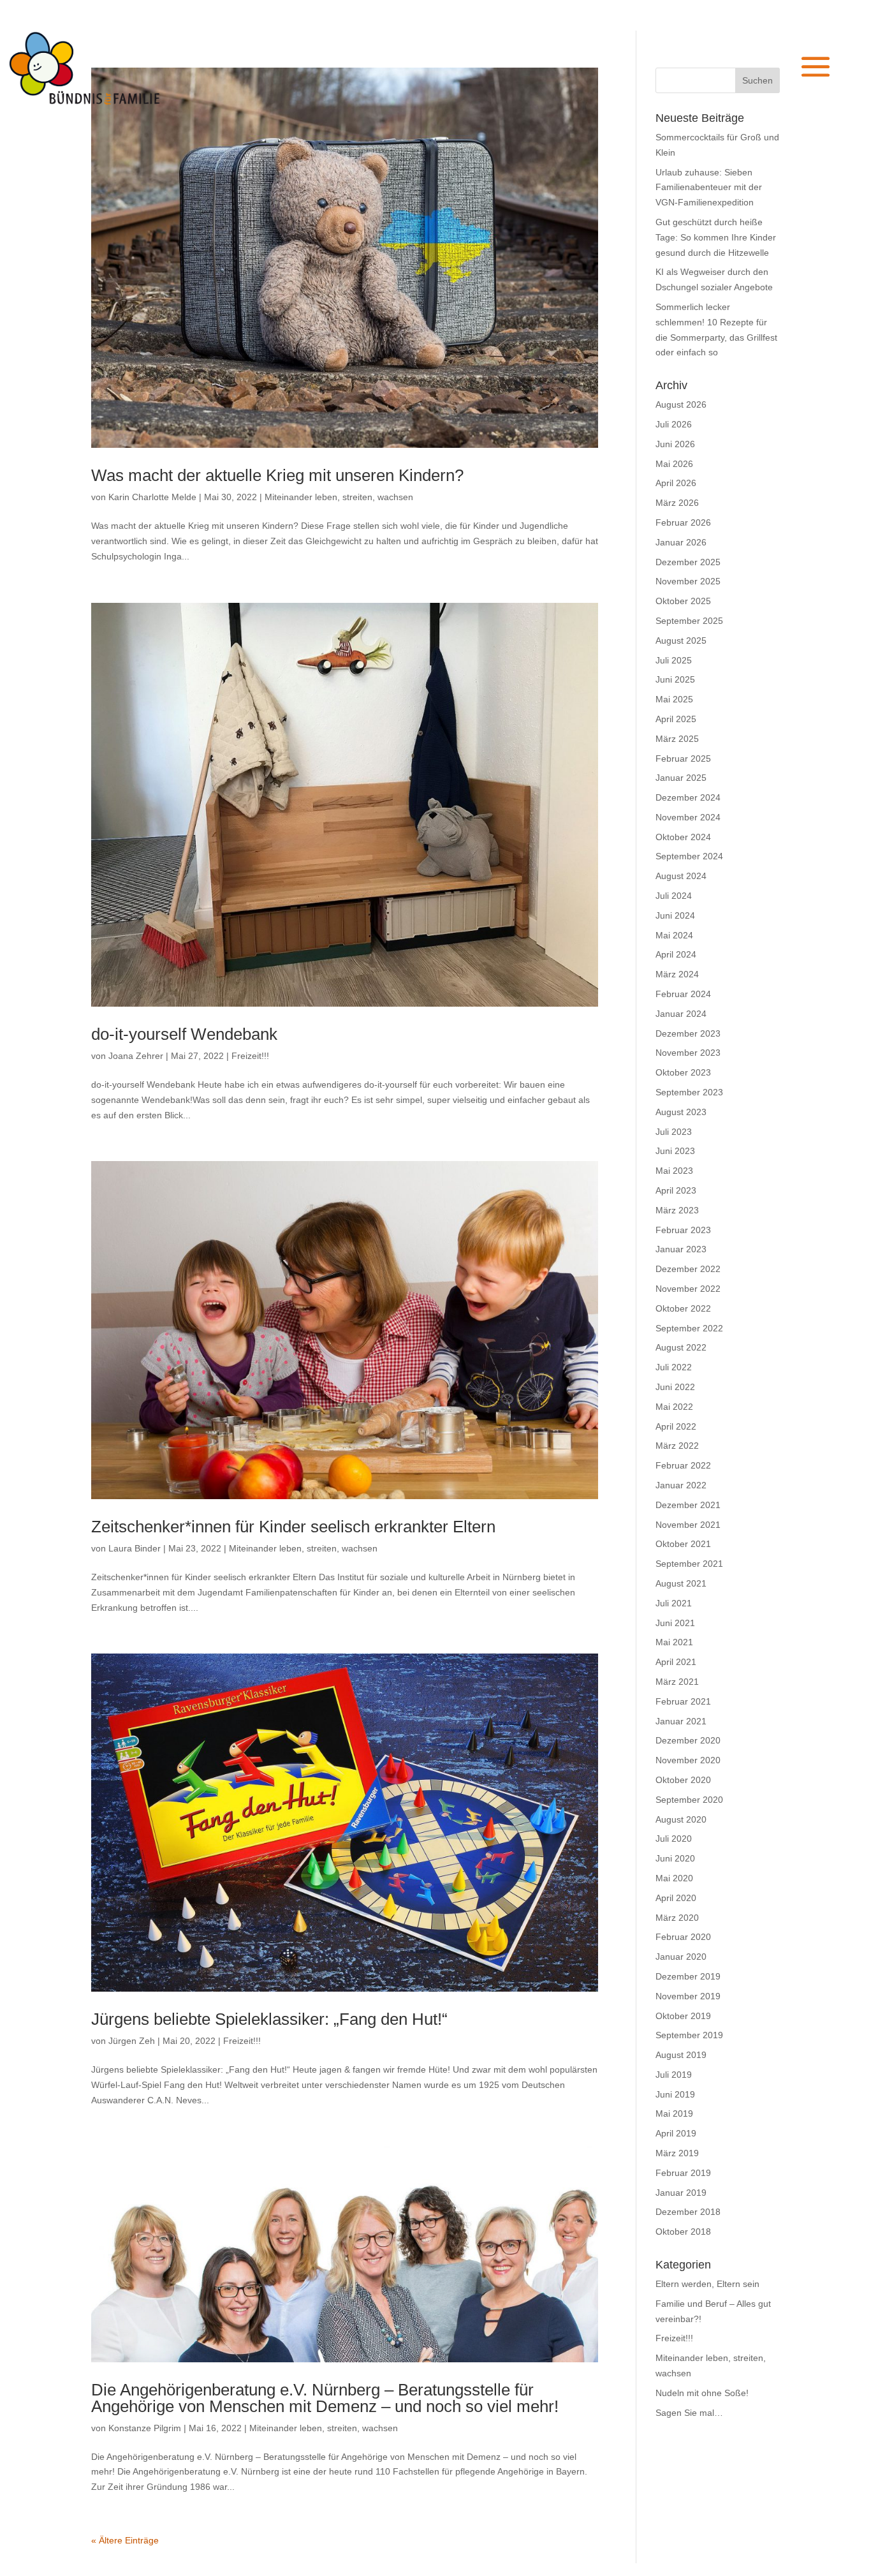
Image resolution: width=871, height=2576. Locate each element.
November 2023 (688, 1053)
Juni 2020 (675, 1858)
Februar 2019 (683, 2173)
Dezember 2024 (688, 797)
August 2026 (681, 404)
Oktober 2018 (683, 2232)
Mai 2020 (674, 1878)
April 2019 (676, 2133)
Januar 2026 (681, 542)
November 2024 (688, 817)
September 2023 (689, 1092)
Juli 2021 (674, 1603)
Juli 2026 (674, 424)
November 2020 (688, 1760)
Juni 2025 (675, 679)
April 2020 (676, 1898)
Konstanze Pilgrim (145, 2428)
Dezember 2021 (688, 1505)
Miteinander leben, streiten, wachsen (339, 497)
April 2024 (676, 954)
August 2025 (681, 640)
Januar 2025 (681, 778)
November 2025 (688, 581)
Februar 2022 (683, 1465)
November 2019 (688, 1996)
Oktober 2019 (683, 2016)
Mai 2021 (674, 1642)
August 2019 (681, 2055)
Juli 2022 (674, 1367)
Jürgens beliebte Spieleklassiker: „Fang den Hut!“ (269, 2019)
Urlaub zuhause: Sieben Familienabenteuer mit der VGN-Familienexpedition (709, 188)
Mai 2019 (674, 2113)
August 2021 (681, 1583)
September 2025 (689, 621)
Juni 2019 (675, 2094)
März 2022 (677, 1446)
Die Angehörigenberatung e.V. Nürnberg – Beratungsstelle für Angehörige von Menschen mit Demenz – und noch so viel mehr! (325, 2398)
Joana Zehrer (136, 1056)
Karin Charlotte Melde (152, 497)
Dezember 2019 (688, 1976)
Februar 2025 (683, 759)
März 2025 (677, 739)
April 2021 (676, 1662)
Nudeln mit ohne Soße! (702, 2393)
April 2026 (676, 483)
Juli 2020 (674, 1839)
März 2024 (677, 974)
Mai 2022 (674, 1407)
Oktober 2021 (683, 1544)
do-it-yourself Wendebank (184, 1034)
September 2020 (689, 1800)
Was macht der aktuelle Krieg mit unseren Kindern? (277, 475)
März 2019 (677, 2153)
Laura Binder (135, 1548)
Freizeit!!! (250, 1056)
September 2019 (689, 2035)
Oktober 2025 (683, 601)
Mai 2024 (674, 935)
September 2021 (689, 1564)
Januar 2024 (681, 1014)
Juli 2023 (674, 1132)
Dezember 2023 (688, 1033)
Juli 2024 (674, 896)
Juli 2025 (674, 660)
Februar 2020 (683, 1937)
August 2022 (681, 1347)
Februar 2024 (683, 994)
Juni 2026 (675, 444)
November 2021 (688, 1525)
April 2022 (676, 1426)
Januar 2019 (681, 2193)
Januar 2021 (681, 1721)
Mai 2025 (674, 699)
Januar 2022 (681, 1485)
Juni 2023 (675, 1151)
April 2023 (676, 1190)
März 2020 (677, 1918)
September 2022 (689, 1328)
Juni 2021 (675, 1623)
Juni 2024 (675, 915)
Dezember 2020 (688, 1740)
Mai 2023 (674, 1171)
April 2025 (676, 719)
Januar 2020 (681, 1957)
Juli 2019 (674, 2075)
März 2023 (677, 1210)
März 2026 (677, 503)
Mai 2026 (674, 464)
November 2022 (688, 1289)
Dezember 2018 (688, 2212)
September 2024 (689, 856)
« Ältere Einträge (125, 2540)
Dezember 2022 (688, 1269)
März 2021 (677, 1682)
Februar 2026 (683, 522)
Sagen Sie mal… (689, 2413)
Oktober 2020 (683, 1780)
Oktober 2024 (683, 837)
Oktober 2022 (683, 1308)
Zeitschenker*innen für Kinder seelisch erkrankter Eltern (293, 1527)
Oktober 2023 (683, 1072)
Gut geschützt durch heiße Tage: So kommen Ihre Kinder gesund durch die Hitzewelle (716, 237)
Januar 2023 (681, 1249)
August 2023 (681, 1112)
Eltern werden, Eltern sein (707, 2284)
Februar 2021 (683, 1701)
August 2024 (681, 876)
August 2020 (681, 1819)
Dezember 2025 (688, 562)
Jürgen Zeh (132, 2041)
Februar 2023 (683, 1230)
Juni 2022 (675, 1387)
